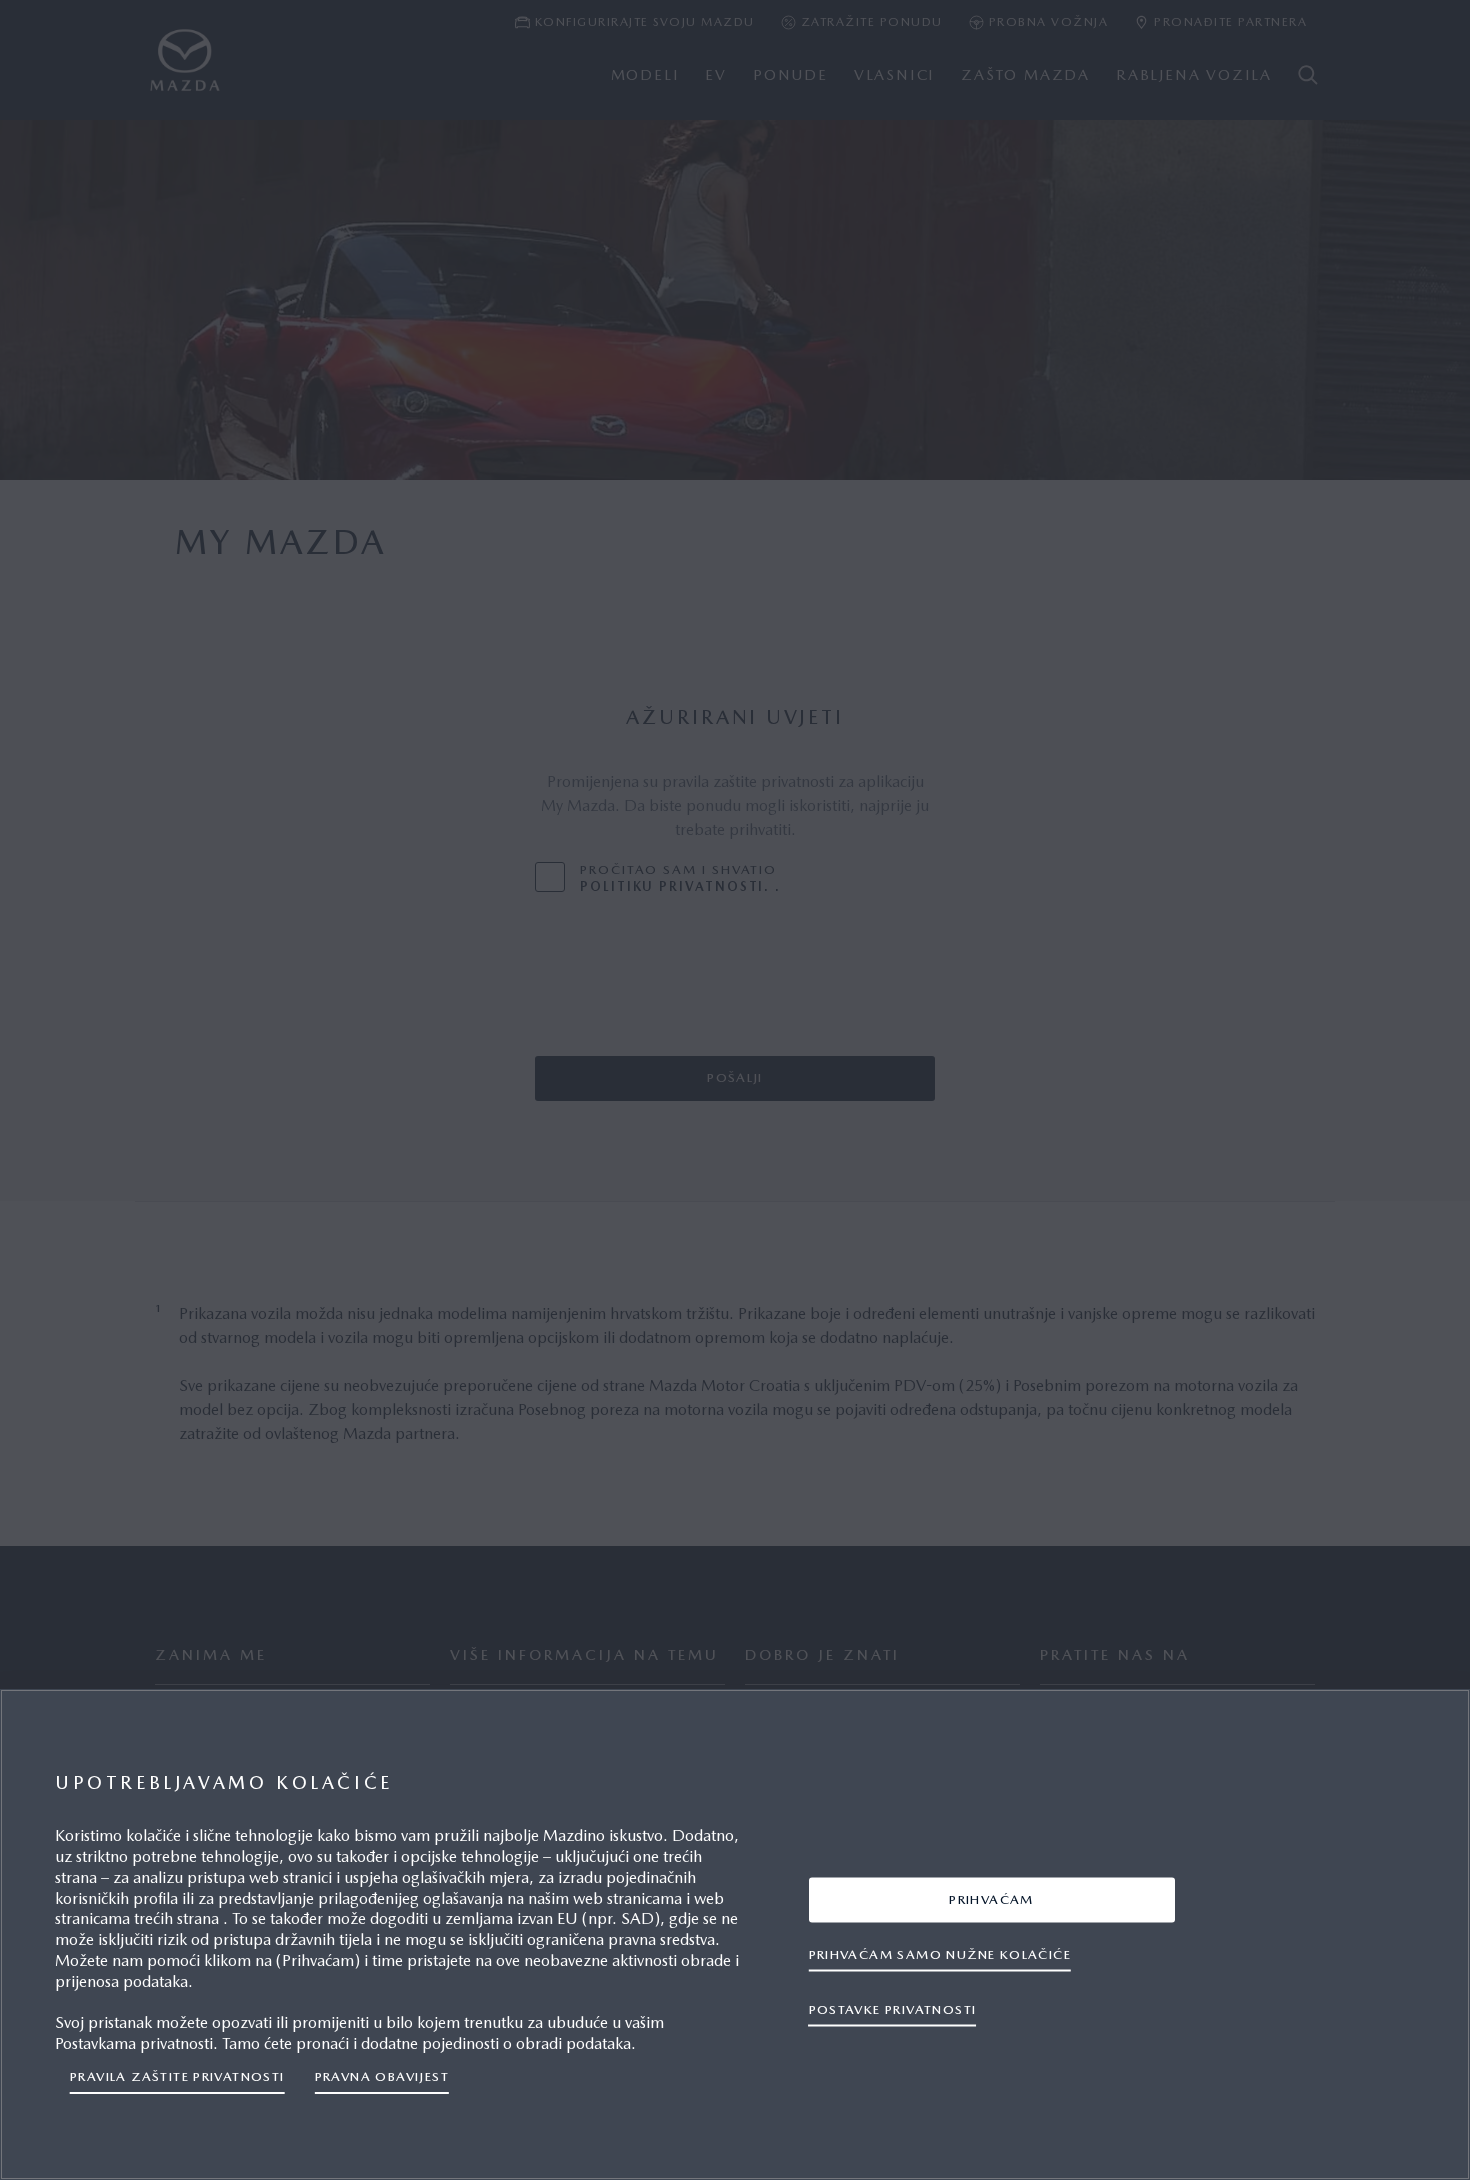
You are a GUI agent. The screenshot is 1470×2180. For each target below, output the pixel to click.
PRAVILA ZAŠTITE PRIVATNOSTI (177, 2076)
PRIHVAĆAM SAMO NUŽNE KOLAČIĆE (940, 1953)
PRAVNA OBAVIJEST (382, 2076)
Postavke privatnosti (893, 2008)
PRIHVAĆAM (991, 1898)
